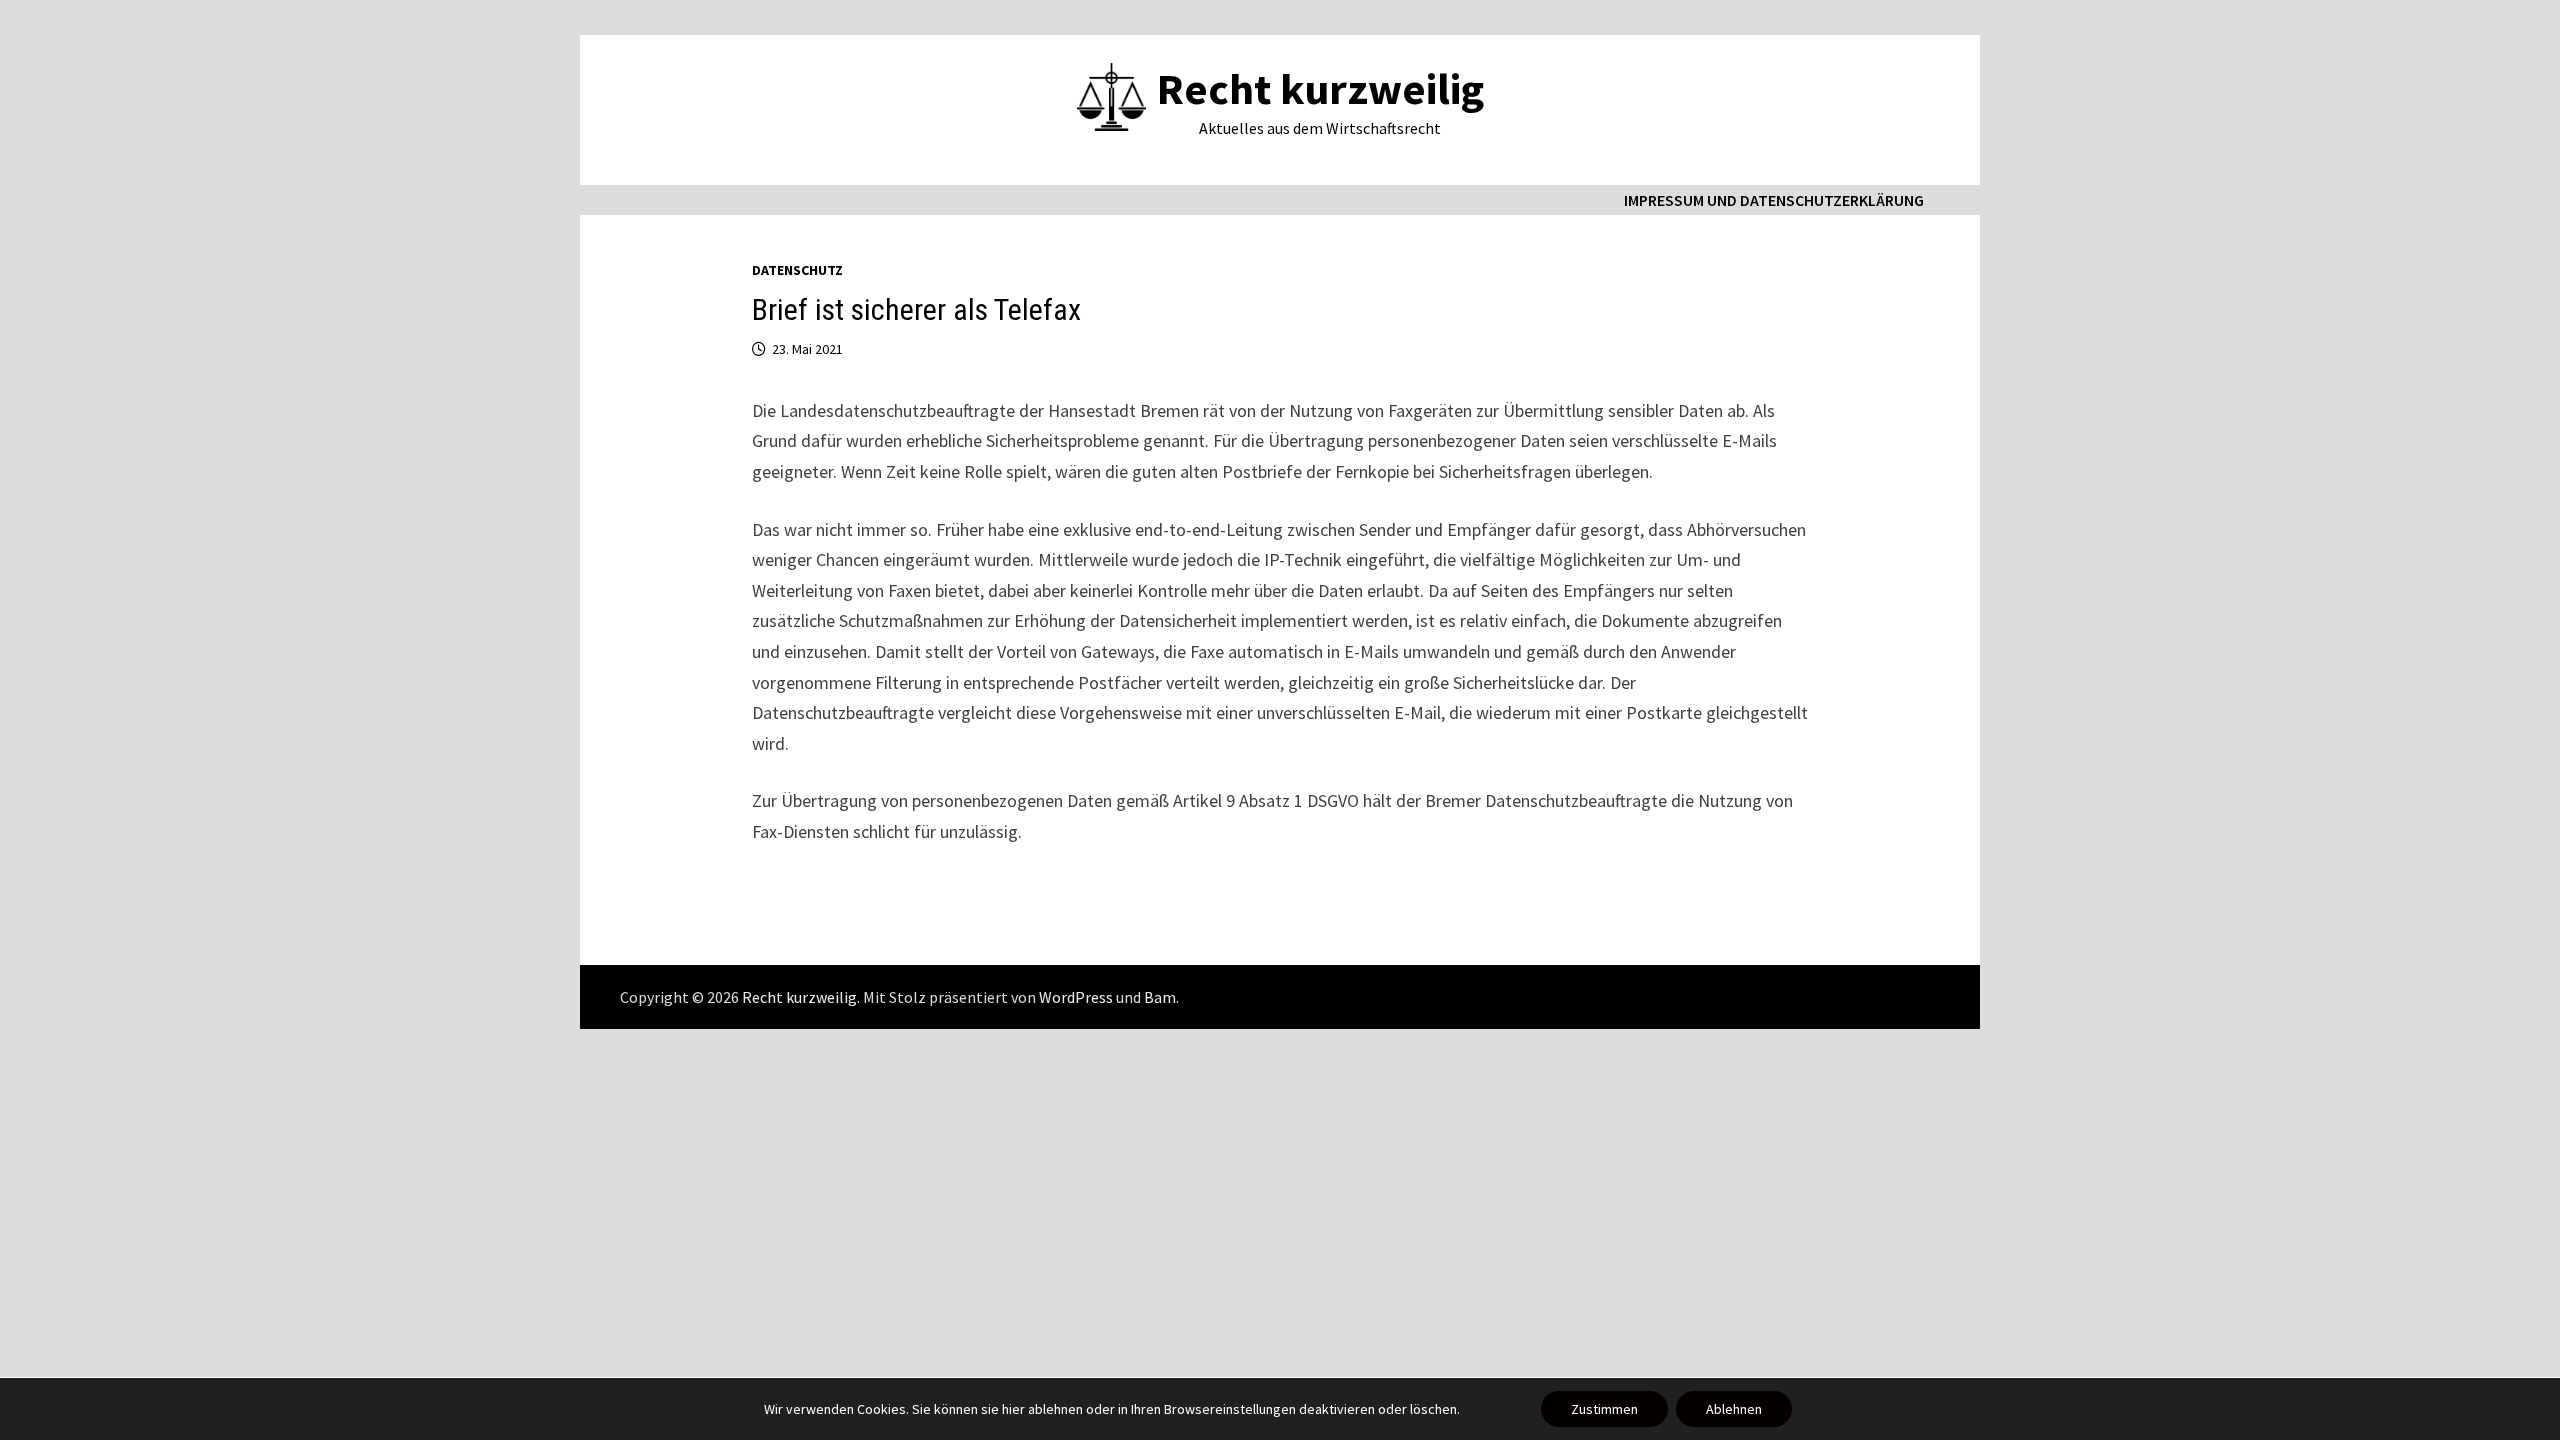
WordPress (1076, 997)
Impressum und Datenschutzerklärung (1774, 200)
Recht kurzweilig (1320, 88)
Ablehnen (1734, 1409)
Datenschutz (797, 270)
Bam (1160, 997)
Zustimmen (1604, 1409)
